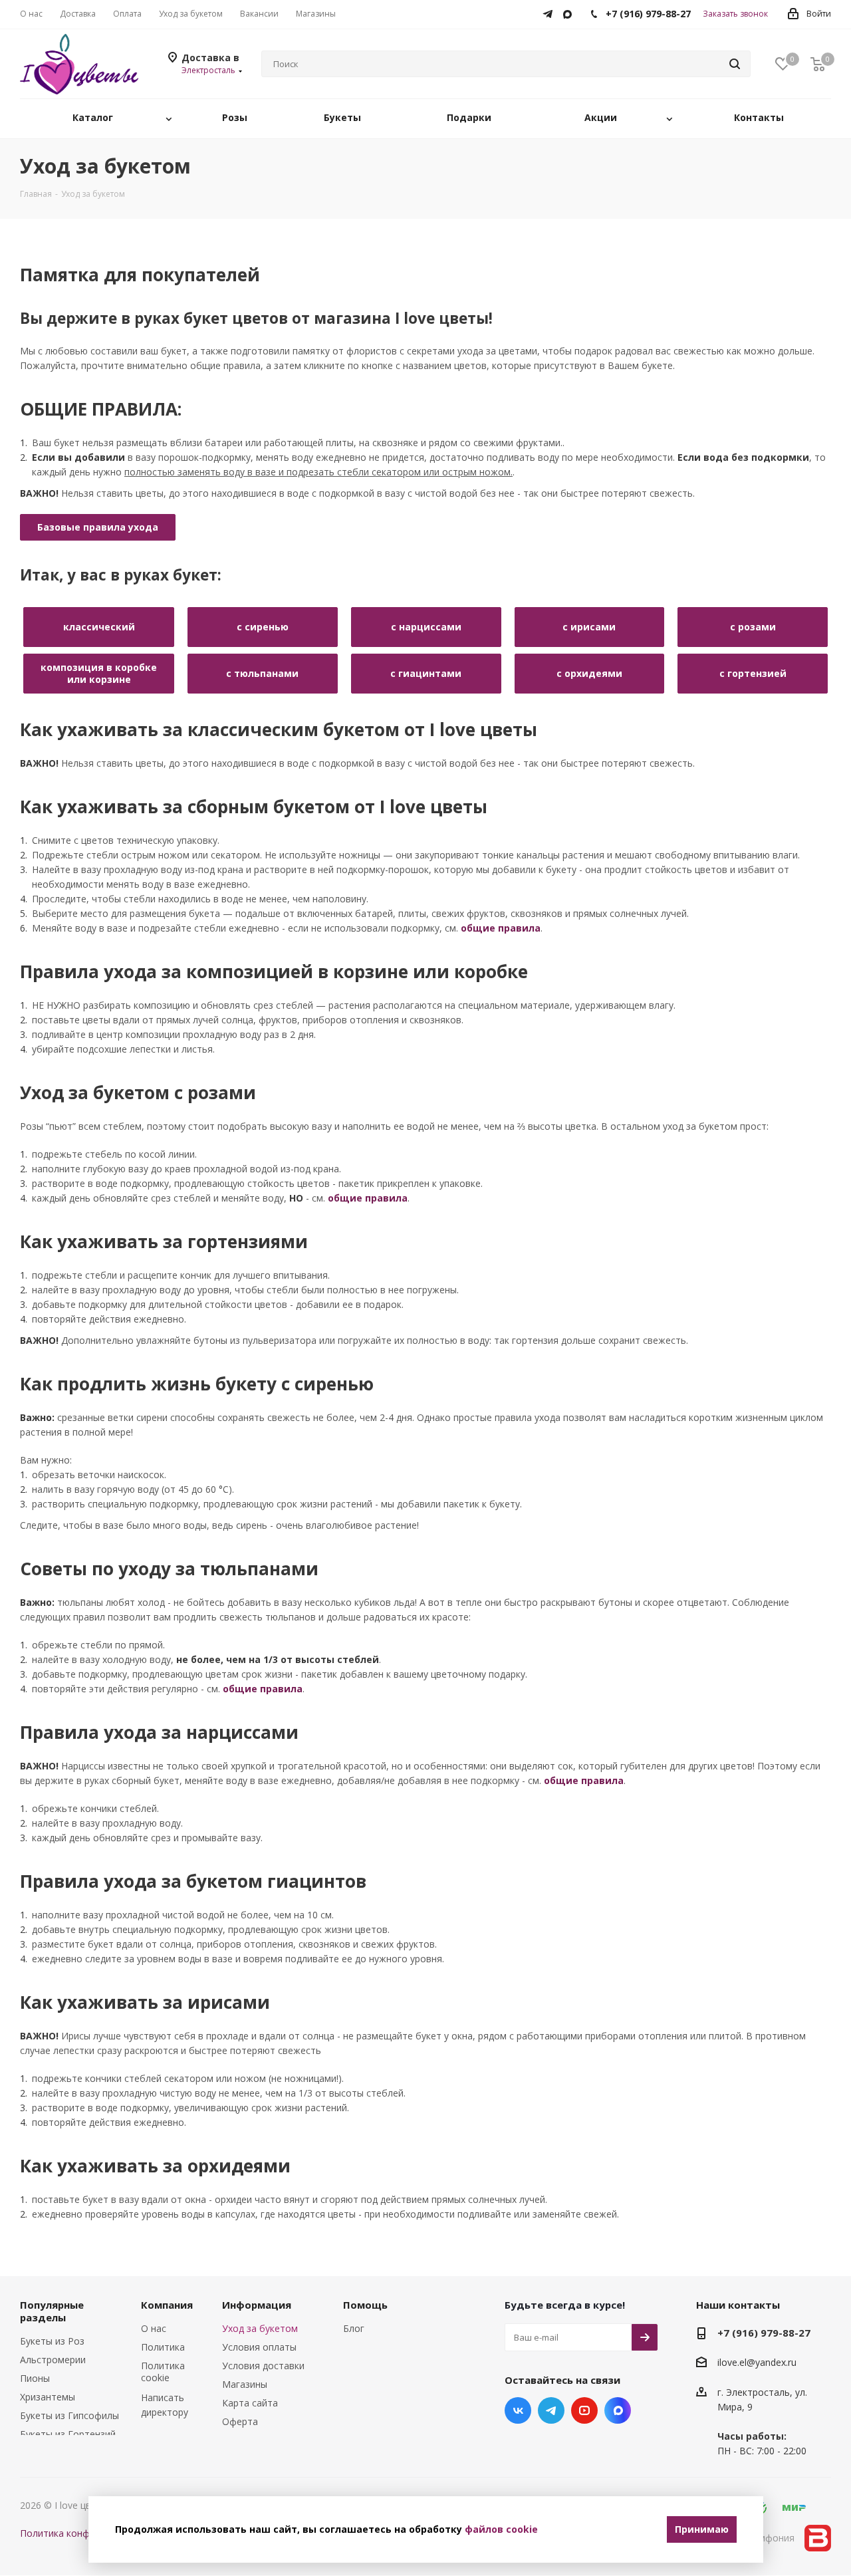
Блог (354, 2328)
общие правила (501, 928)
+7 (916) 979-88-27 (764, 2333)
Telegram (551, 2410)
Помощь (365, 2305)
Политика (163, 2347)
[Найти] (735, 64)
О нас (154, 2328)
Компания (167, 2305)
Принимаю (702, 2529)
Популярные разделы (52, 2311)
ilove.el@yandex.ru (757, 2363)
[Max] (571, 11)
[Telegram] (551, 11)
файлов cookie (501, 2529)
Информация (257, 2305)
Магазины (245, 2384)
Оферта (240, 2421)
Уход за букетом (260, 2328)
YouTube (584, 2410)
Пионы (35, 2378)
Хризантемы (48, 2397)
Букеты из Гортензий (68, 2434)
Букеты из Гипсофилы (69, 2415)
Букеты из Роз (52, 2341)
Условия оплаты (259, 2347)
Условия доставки (263, 2366)
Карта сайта (250, 2403)
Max (618, 2410)
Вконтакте (518, 2410)
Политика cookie (163, 2372)
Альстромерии (53, 2360)
